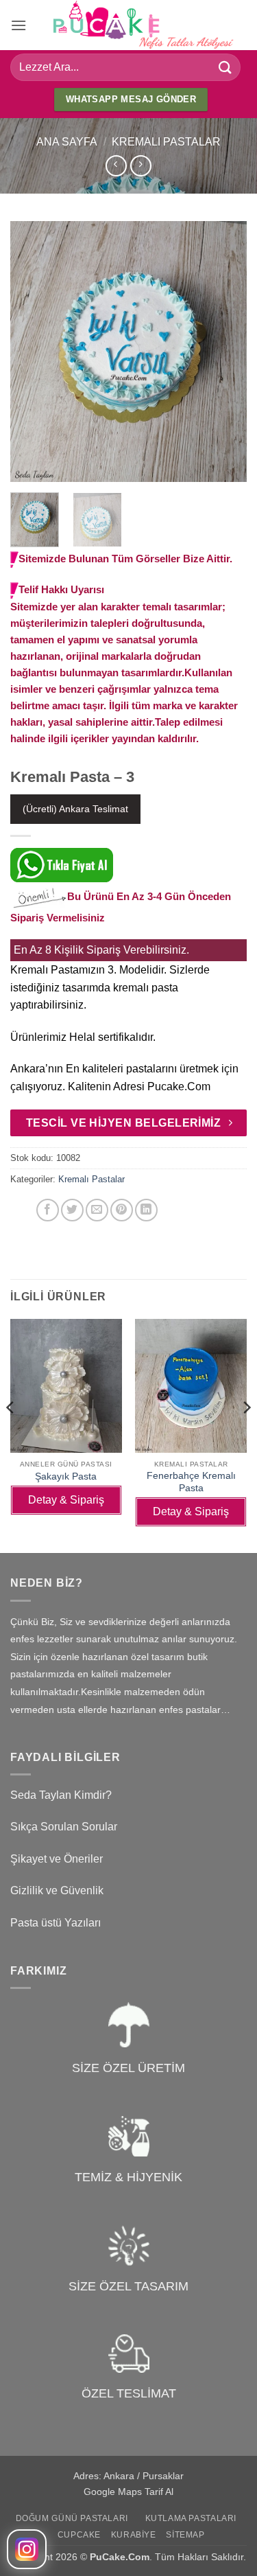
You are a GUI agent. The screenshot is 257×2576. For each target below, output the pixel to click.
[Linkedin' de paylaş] (146, 1210)
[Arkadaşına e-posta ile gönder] (97, 1210)
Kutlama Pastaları (191, 2518)
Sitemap (185, 2535)
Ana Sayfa (67, 142)
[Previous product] (141, 166)
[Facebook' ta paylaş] (48, 1210)
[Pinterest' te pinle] (122, 1210)
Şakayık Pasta (66, 1476)
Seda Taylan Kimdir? (61, 1795)
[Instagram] (27, 2549)
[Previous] (32, 352)
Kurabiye (134, 2535)
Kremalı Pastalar (166, 142)
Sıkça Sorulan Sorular (64, 1827)
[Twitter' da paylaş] (72, 1210)
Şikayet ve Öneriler (57, 1859)
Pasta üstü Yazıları (56, 1923)
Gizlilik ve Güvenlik (57, 1890)
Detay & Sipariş (66, 1500)
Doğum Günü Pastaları (72, 2518)
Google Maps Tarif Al (128, 2492)
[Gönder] (225, 67)
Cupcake (79, 2535)
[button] (19, 25)
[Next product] (116, 166)
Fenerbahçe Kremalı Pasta (191, 1482)
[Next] (225, 352)
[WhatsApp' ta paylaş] (23, 1210)
